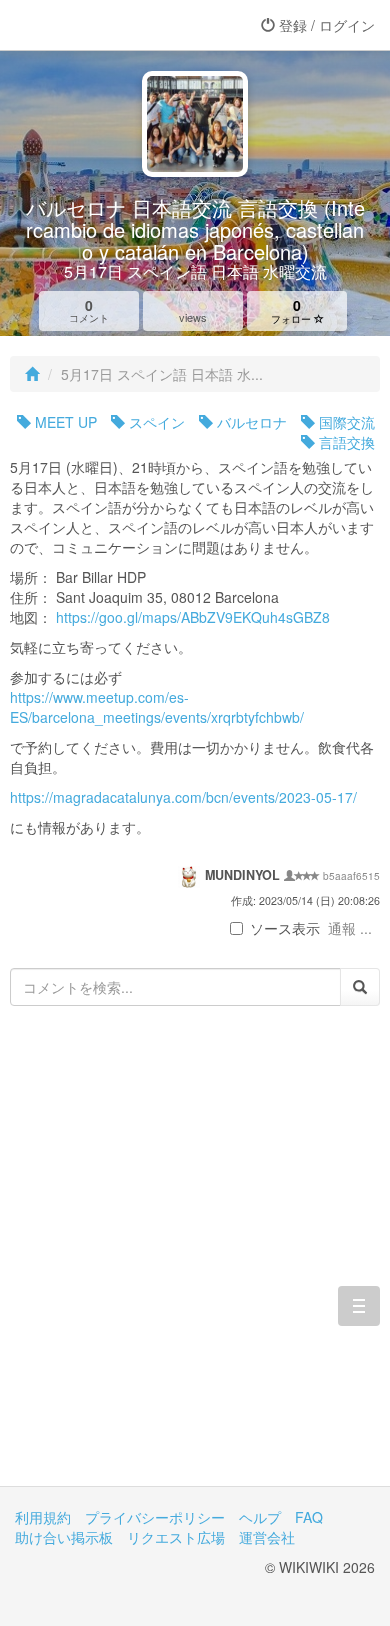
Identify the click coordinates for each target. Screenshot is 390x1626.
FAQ (309, 1517)
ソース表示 (285, 928)
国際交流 (345, 422)
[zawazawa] (95, 25)
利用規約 (43, 1517)
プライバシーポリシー (155, 1517)
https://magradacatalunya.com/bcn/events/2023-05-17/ (183, 797)
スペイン (155, 422)
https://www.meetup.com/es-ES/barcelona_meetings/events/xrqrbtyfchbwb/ (157, 707)
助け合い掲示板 (64, 1537)
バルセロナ (250, 422)
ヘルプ (260, 1517)
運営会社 (267, 1537)
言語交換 (345, 442)
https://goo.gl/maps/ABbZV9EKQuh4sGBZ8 (193, 617)
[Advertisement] (195, 1261)
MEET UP (64, 422)
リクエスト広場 (176, 1537)
